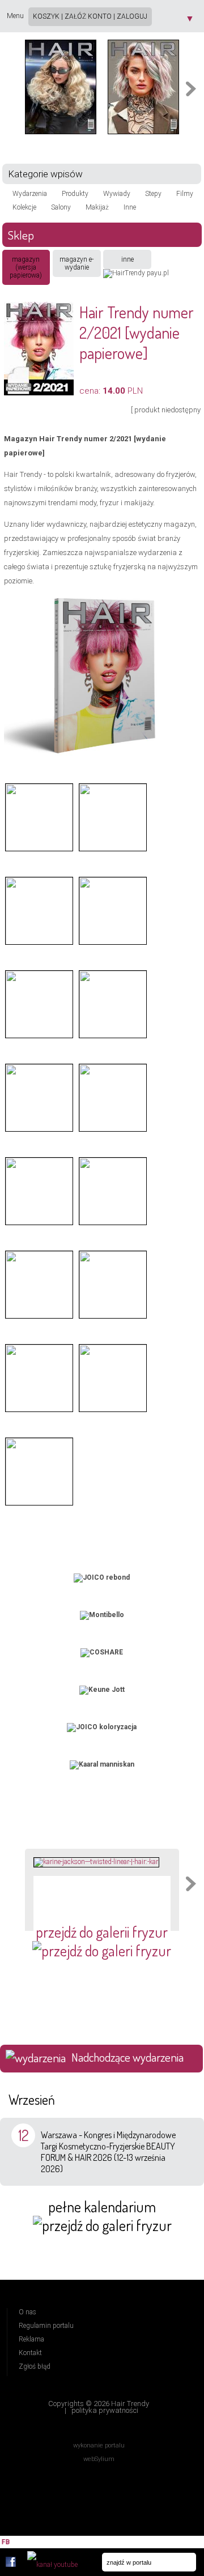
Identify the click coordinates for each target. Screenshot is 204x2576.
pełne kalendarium (102, 2206)
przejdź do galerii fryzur (102, 1932)
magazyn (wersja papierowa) (26, 267)
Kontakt (30, 2353)
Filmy (185, 194)
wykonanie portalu (99, 2446)
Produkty (75, 194)
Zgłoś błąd (35, 2366)
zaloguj (132, 16)
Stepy (153, 194)
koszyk (46, 16)
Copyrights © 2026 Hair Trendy (99, 2404)
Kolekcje (24, 207)
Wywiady (117, 194)
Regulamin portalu (46, 2326)
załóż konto (88, 16)
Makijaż (97, 207)
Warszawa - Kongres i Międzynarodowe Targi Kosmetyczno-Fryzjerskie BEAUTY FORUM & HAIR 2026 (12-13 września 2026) (108, 2152)
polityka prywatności (105, 2410)
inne (127, 259)
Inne (130, 207)
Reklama (31, 2339)
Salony (61, 207)
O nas (27, 2312)
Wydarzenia (30, 194)
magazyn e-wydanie (76, 263)
